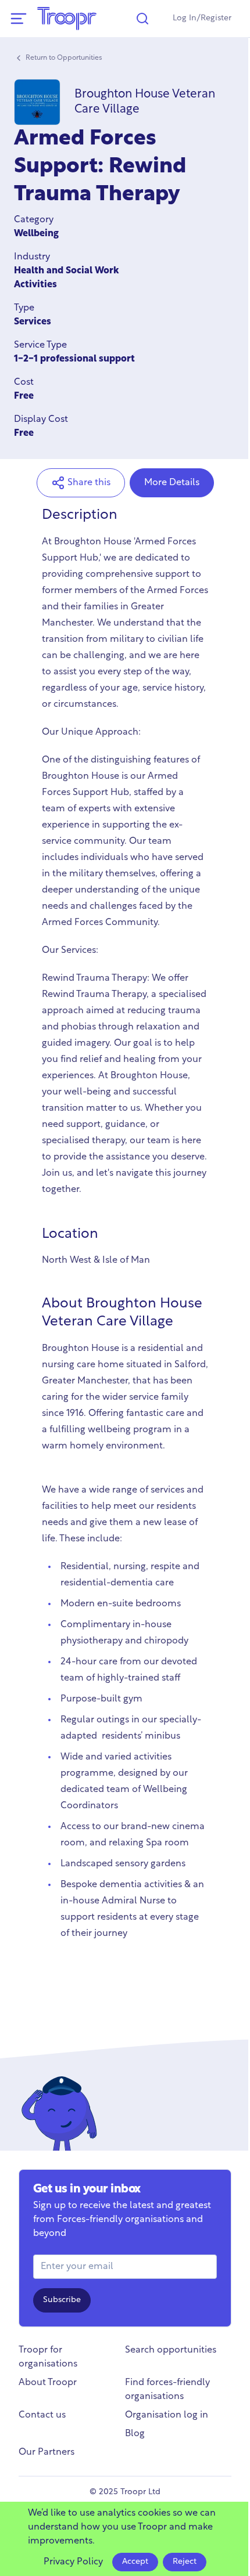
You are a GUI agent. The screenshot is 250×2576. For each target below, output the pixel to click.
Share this (89, 483)
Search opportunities (171, 2350)
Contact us (42, 2415)
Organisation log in (167, 2415)
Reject (185, 2562)
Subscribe (62, 2300)
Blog (135, 2434)
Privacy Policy (73, 2562)
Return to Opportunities (64, 58)
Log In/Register (202, 18)
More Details (172, 483)
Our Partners (47, 2452)
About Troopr (48, 2383)
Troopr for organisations (48, 2357)
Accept (135, 2562)
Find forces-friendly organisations (167, 2390)
